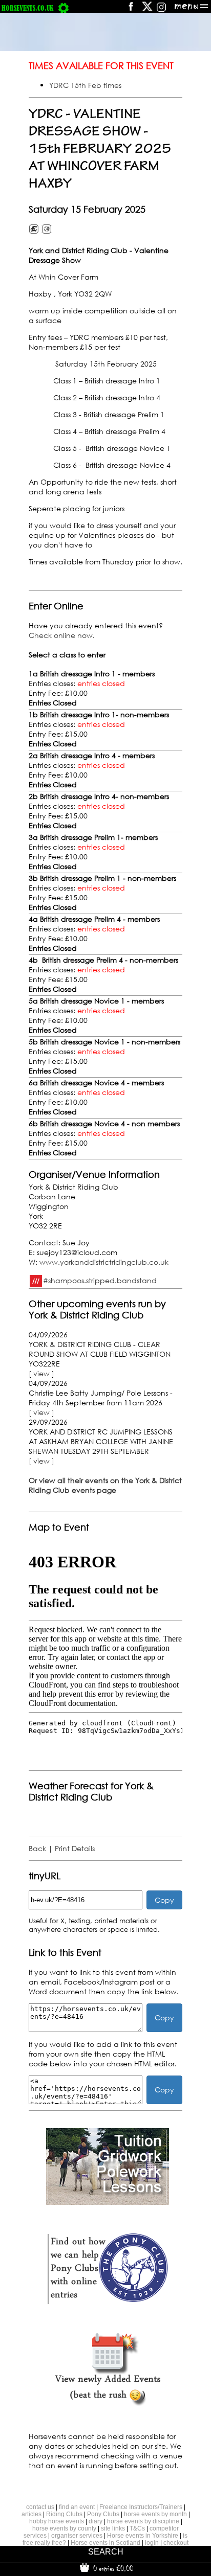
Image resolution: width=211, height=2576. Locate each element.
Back (37, 1848)
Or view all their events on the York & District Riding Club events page (105, 1485)
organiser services (77, 2536)
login (152, 2543)
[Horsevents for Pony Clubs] (108, 2303)
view (41, 1373)
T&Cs (137, 2528)
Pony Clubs (103, 2514)
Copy (164, 1900)
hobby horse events (57, 2521)
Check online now (61, 635)
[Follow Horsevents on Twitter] (147, 10)
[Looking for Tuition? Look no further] (108, 2202)
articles (31, 2514)
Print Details (75, 1848)
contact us (40, 2507)
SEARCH (106, 2552)
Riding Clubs (64, 2514)
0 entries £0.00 (112, 2568)
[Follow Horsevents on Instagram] (161, 10)
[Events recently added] (108, 2404)
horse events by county (64, 2528)
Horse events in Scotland (105, 2543)
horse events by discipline (143, 2521)
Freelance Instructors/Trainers (141, 2507)
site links (113, 2528)
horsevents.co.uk (27, 8)
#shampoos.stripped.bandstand (100, 1280)
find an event (77, 2507)
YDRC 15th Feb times (85, 85)
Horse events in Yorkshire (143, 2536)
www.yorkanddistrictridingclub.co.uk (104, 1262)
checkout (176, 2543)
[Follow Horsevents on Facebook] (130, 10)
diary (96, 2521)
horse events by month (155, 2514)
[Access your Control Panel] (64, 8)
